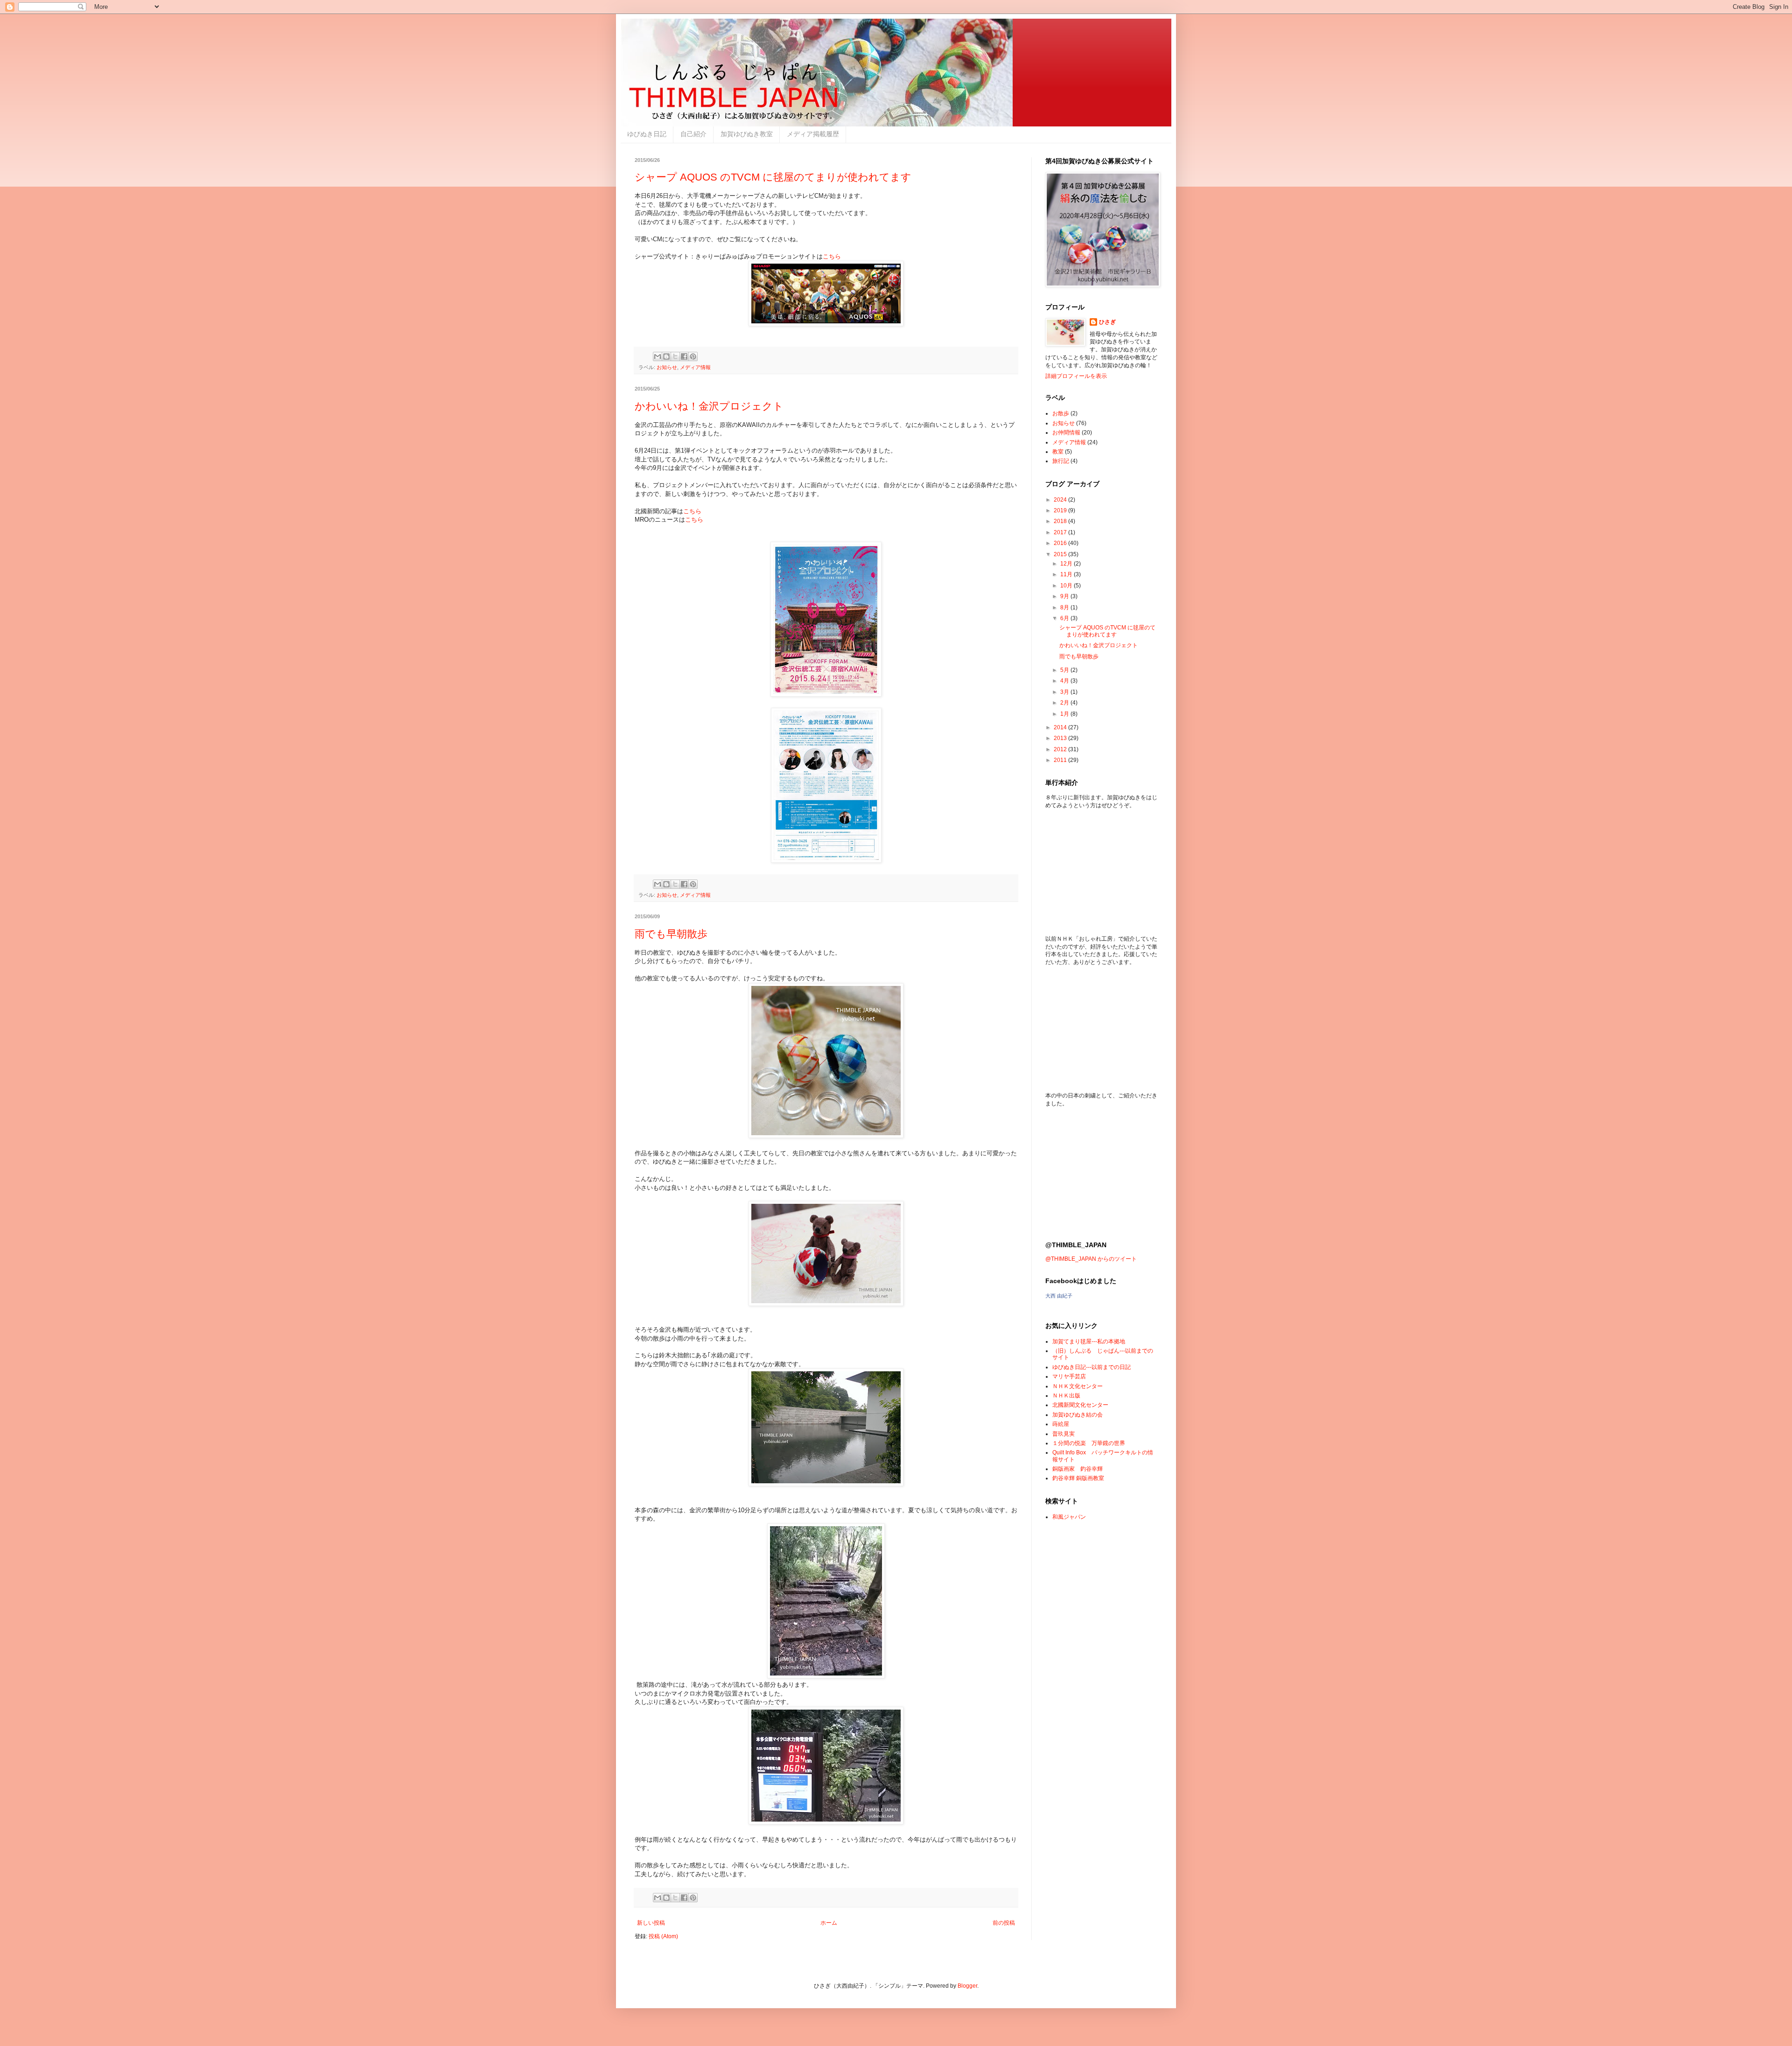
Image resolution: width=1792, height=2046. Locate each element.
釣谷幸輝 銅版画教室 (1078, 1478)
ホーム (829, 1923)
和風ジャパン (1069, 1517)
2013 (1061, 738)
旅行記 (1061, 461)
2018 (1061, 521)
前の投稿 (1004, 1923)
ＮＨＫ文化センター (1078, 1386)
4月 (1065, 681)
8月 (1065, 608)
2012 (1061, 749)
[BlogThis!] (666, 356)
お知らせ (667, 367)
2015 (1061, 554)
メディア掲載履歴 (813, 134)
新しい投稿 (651, 1923)
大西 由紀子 (1059, 1296)
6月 (1065, 618)
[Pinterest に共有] (693, 356)
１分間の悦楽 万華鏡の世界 (1089, 1443)
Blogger (967, 1986)
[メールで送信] (658, 356)
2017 (1061, 532)
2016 (1061, 543)
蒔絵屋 (1061, 1424)
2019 (1061, 510)
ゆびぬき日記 (647, 134)
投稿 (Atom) (663, 1936)
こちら (832, 256)
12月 (1067, 564)
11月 (1067, 574)
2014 (1061, 727)
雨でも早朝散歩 (671, 934)
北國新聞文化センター (1080, 1405)
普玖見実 (1064, 1434)
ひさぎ (1107, 322)
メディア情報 (695, 367)
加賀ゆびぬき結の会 (1078, 1415)
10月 (1067, 586)
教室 (1058, 452)
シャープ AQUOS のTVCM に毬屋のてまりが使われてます (773, 177)
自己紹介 (693, 134)
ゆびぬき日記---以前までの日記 (1092, 1367)
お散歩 (1061, 413)
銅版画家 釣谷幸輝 (1078, 1469)
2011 (1061, 760)
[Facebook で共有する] (684, 356)
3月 (1065, 692)
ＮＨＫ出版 (1066, 1396)
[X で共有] (675, 356)
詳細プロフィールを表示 (1076, 376)
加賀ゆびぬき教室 (747, 134)
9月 (1065, 596)
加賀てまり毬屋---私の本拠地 (1089, 1341)
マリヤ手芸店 (1069, 1376)
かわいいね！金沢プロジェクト (709, 406)
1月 (1065, 714)
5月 (1065, 670)
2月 (1065, 703)
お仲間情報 (1066, 433)
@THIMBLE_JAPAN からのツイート (1091, 1259)
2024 (1061, 500)
